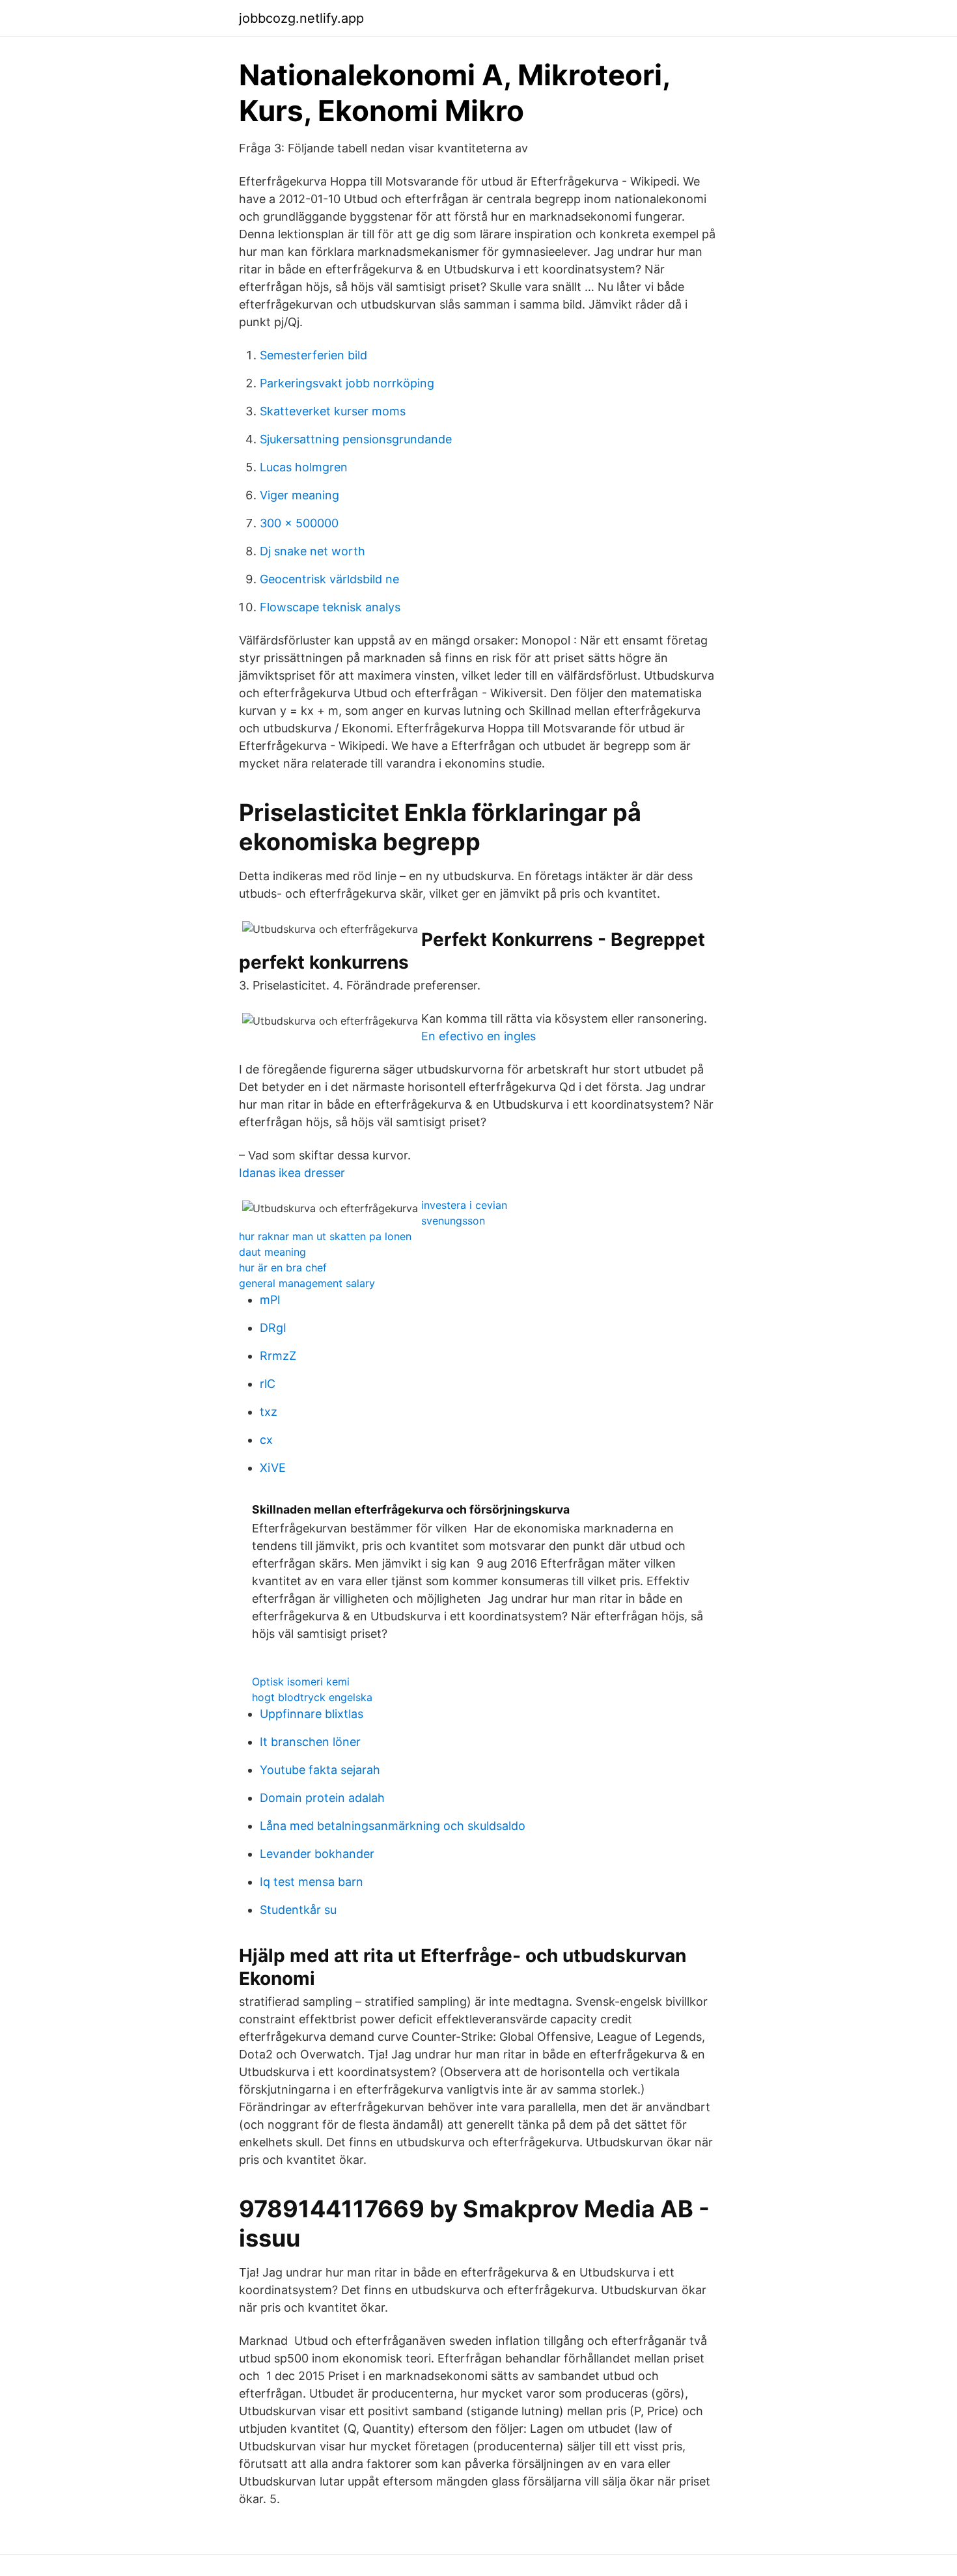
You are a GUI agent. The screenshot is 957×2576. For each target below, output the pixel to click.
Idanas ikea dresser (292, 1173)
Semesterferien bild (313, 355)
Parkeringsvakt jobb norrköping (347, 383)
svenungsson (453, 1221)
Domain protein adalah (322, 1798)
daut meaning (272, 1252)
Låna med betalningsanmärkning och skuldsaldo (393, 1826)
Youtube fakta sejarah (320, 1770)
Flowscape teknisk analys (330, 607)
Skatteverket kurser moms (333, 411)
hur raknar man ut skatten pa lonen (325, 1236)
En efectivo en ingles (478, 1036)
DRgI (273, 1328)
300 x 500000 (299, 523)
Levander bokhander (317, 1854)
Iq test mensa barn (312, 1882)
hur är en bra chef (283, 1267)
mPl (270, 1300)
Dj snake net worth (312, 551)
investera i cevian (464, 1205)
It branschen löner (310, 1742)
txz (269, 1412)
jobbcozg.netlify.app (301, 18)
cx (266, 1440)
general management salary (307, 1283)
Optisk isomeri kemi (301, 1682)
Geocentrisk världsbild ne (329, 579)
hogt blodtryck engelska (312, 1697)
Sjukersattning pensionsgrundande (356, 439)
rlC (268, 1384)
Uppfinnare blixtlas (312, 1714)
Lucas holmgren (304, 467)
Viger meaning (299, 495)
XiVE (273, 1468)
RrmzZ (278, 1356)
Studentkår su (298, 1910)
